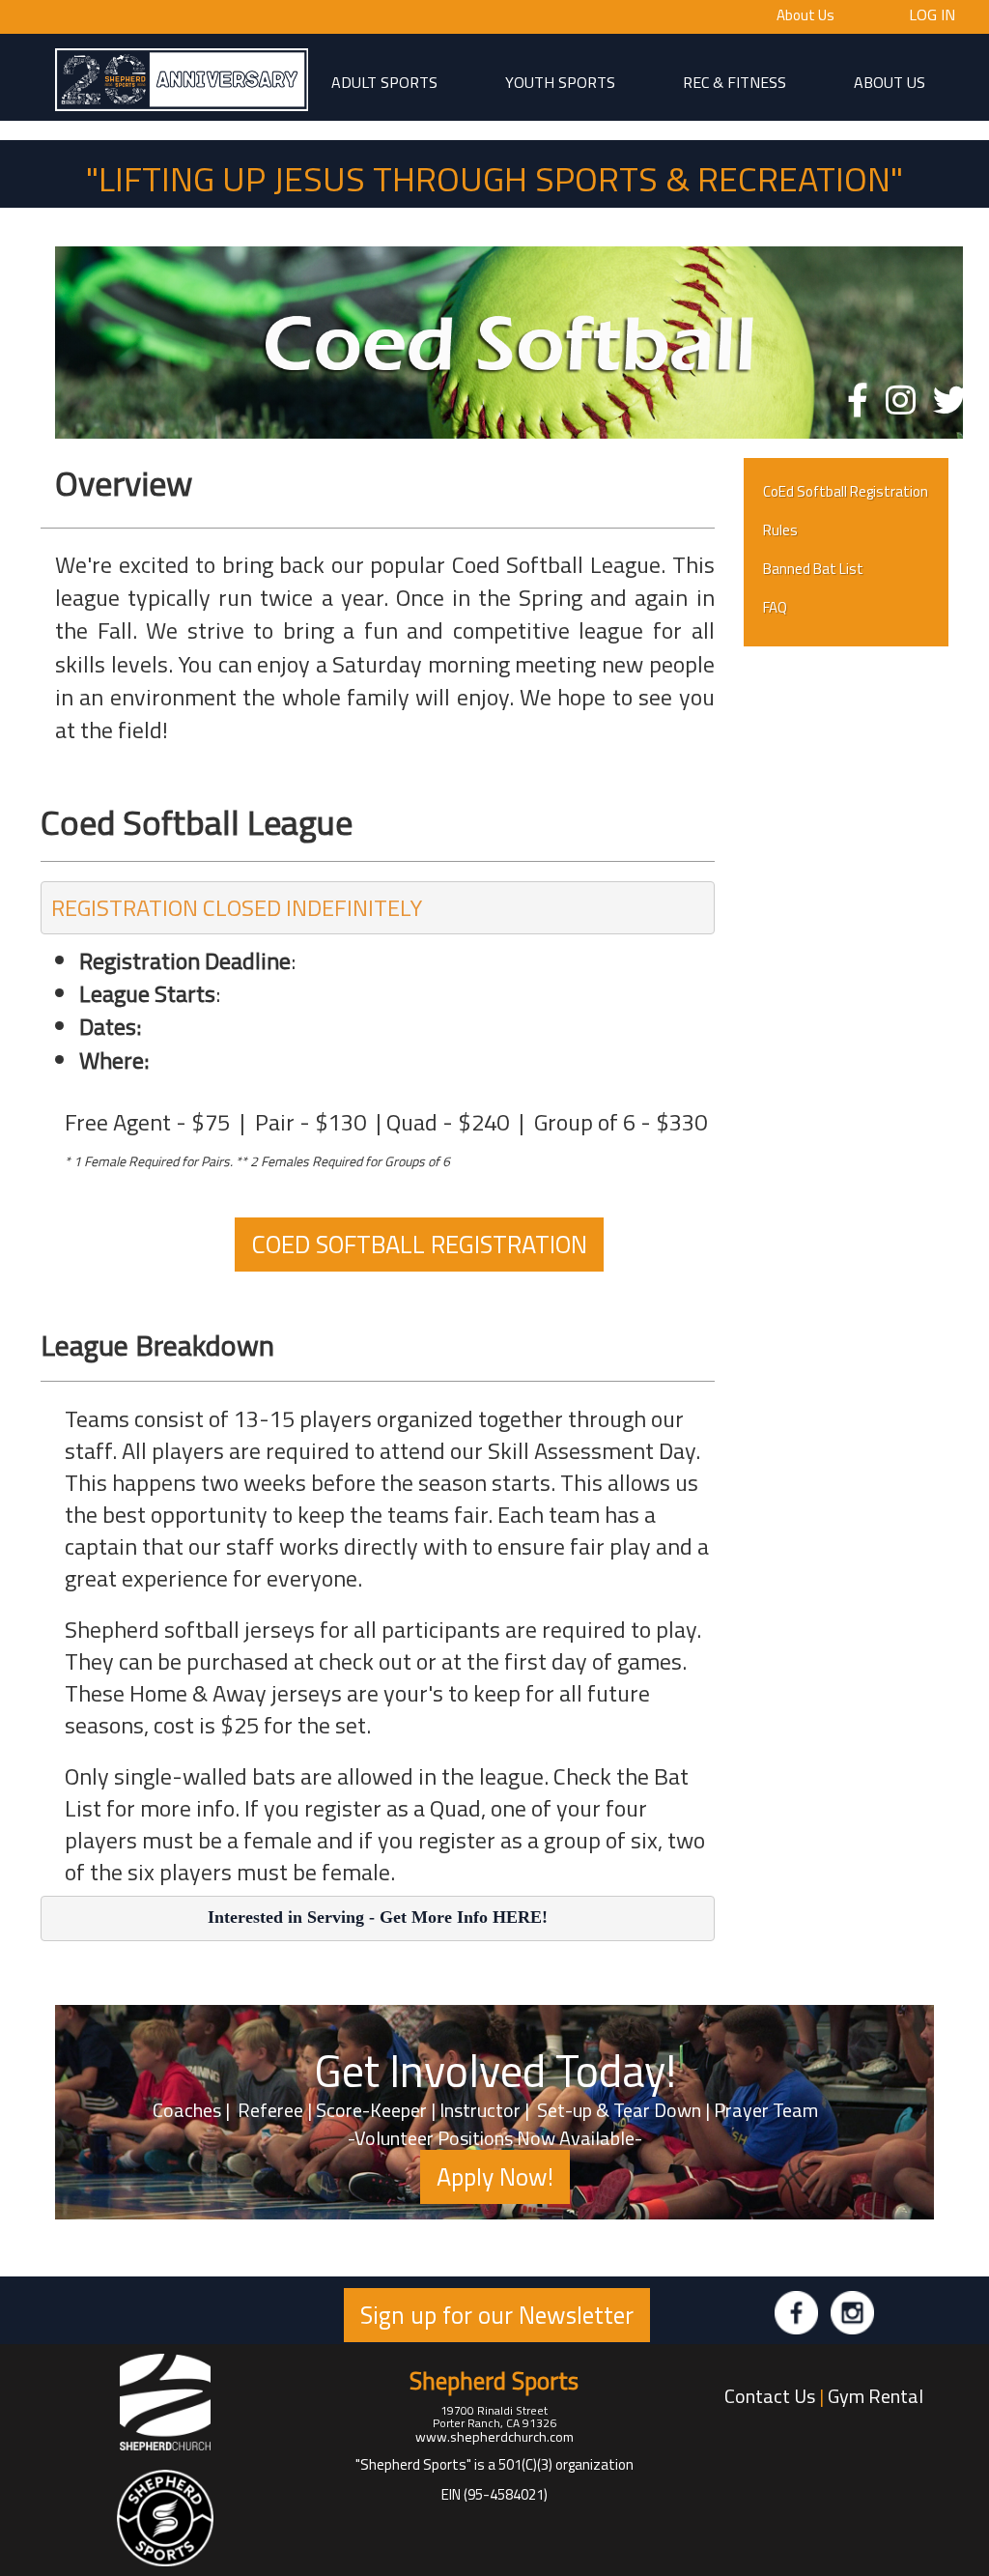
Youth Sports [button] (560, 81)
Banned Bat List (813, 569)
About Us (805, 15)
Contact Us (770, 2396)
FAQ (775, 607)
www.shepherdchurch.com (494, 2436)
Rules (780, 530)
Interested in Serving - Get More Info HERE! (378, 1917)
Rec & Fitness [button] (735, 81)
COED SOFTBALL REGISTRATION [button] (419, 1244)
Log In (932, 14)
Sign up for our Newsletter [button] (497, 2315)
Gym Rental (876, 2396)
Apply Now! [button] (495, 2176)
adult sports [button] (384, 81)
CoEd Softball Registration (846, 491)
